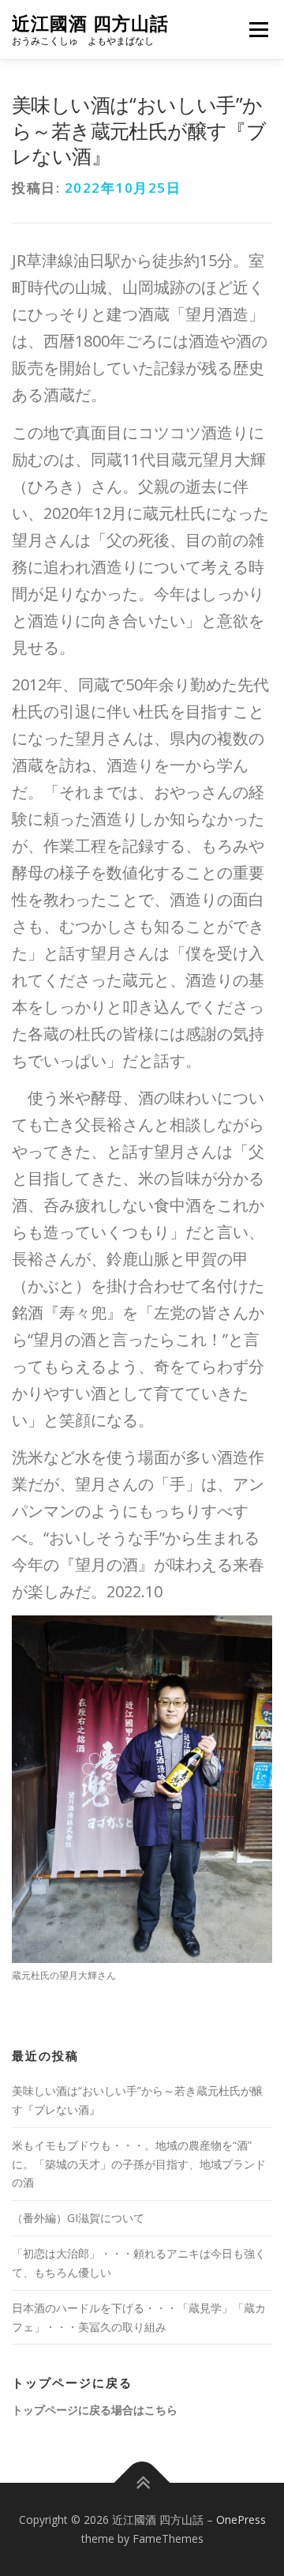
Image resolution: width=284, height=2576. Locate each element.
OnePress (241, 2520)
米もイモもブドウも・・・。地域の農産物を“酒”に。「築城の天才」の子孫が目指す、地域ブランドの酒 (139, 2164)
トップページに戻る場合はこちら (95, 2410)
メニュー (258, 30)
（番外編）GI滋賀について (78, 2218)
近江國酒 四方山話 (90, 23)
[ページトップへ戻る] (142, 2483)
